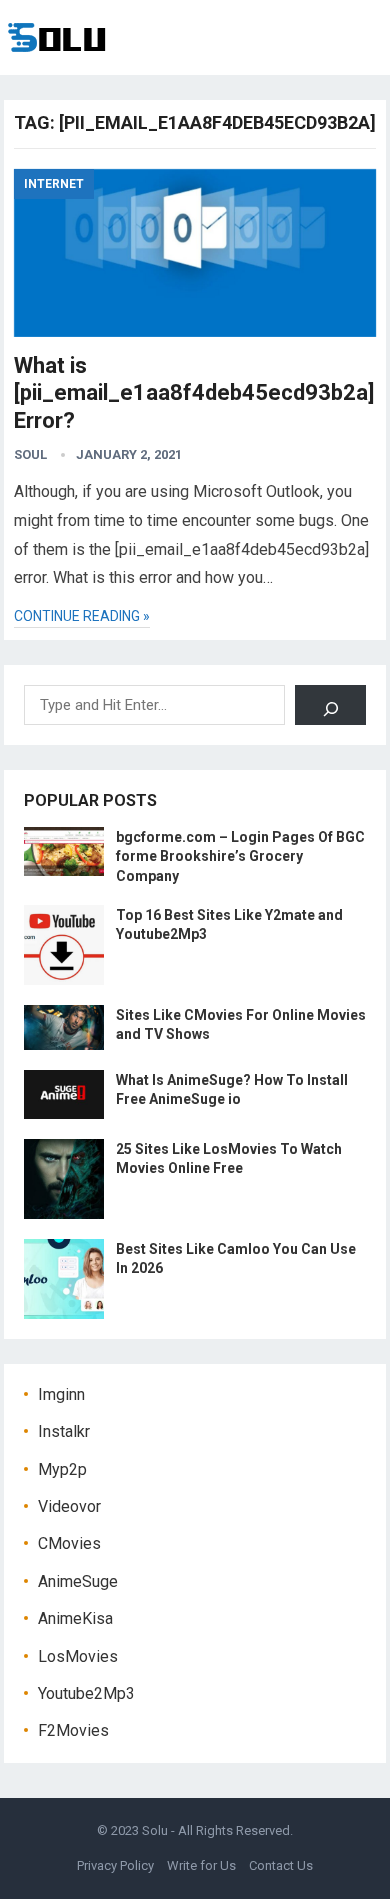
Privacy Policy (115, 1865)
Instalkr (64, 1431)
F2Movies (73, 1730)
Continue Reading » (82, 616)
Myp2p (62, 1469)
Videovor (69, 1506)
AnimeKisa (75, 1618)
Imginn (61, 1394)
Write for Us (201, 1865)
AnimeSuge (78, 1581)
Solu (155, 1830)
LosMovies (78, 1656)
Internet (54, 184)
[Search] (330, 705)
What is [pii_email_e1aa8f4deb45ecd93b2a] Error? (194, 393)
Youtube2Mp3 (86, 1693)
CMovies (69, 1543)
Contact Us (281, 1865)
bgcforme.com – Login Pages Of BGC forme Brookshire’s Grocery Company (240, 856)
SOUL (30, 454)
